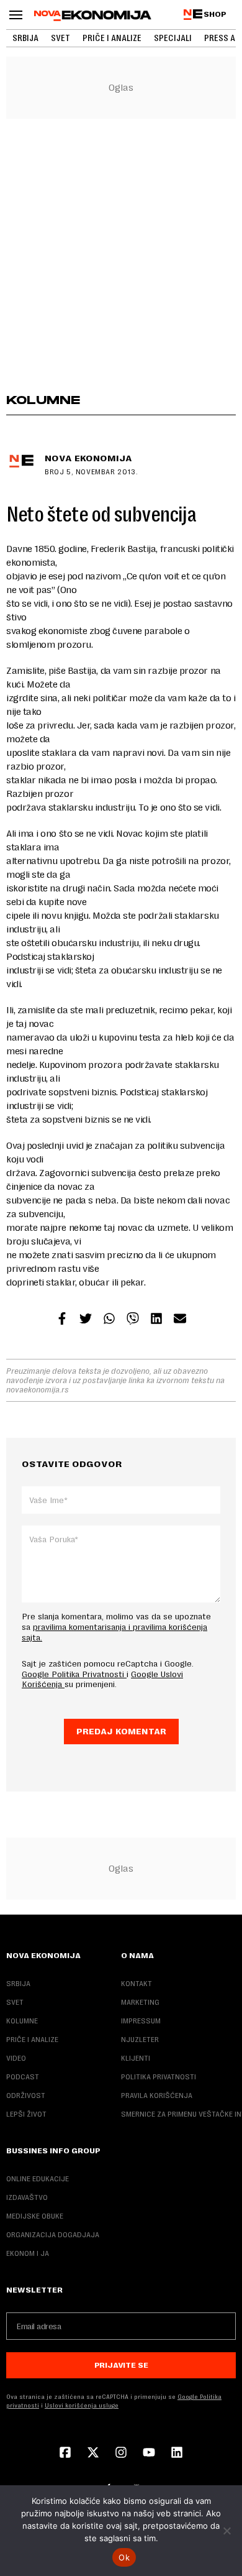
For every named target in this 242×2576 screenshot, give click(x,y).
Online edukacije (38, 2179)
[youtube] (149, 2454)
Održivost (26, 2095)
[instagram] (121, 2454)
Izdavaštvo (27, 2197)
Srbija (25, 38)
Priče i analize (112, 38)
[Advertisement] (121, 255)
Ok (124, 2557)
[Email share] (180, 1320)
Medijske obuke (35, 2216)
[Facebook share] (62, 1320)
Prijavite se (121, 2365)
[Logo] (93, 16)
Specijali (173, 38)
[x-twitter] (93, 2454)
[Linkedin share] (156, 1320)
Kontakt (137, 1984)
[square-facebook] (65, 2454)
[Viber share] (133, 1320)
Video (16, 2058)
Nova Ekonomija (88, 458)
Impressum (141, 2021)
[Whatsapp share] (109, 1320)
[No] (226, 2531)
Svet (60, 38)
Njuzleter (140, 2040)
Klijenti (136, 2058)
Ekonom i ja (28, 2253)
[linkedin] (177, 2454)
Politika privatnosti (159, 2077)
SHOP (215, 14)
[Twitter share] (86, 1320)
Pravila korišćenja (157, 2095)
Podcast (23, 2077)
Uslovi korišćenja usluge (82, 2405)
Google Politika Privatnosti (74, 1674)
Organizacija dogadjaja (53, 2235)
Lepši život (26, 2114)
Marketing (140, 2002)
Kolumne (22, 2021)
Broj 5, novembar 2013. (91, 472)
